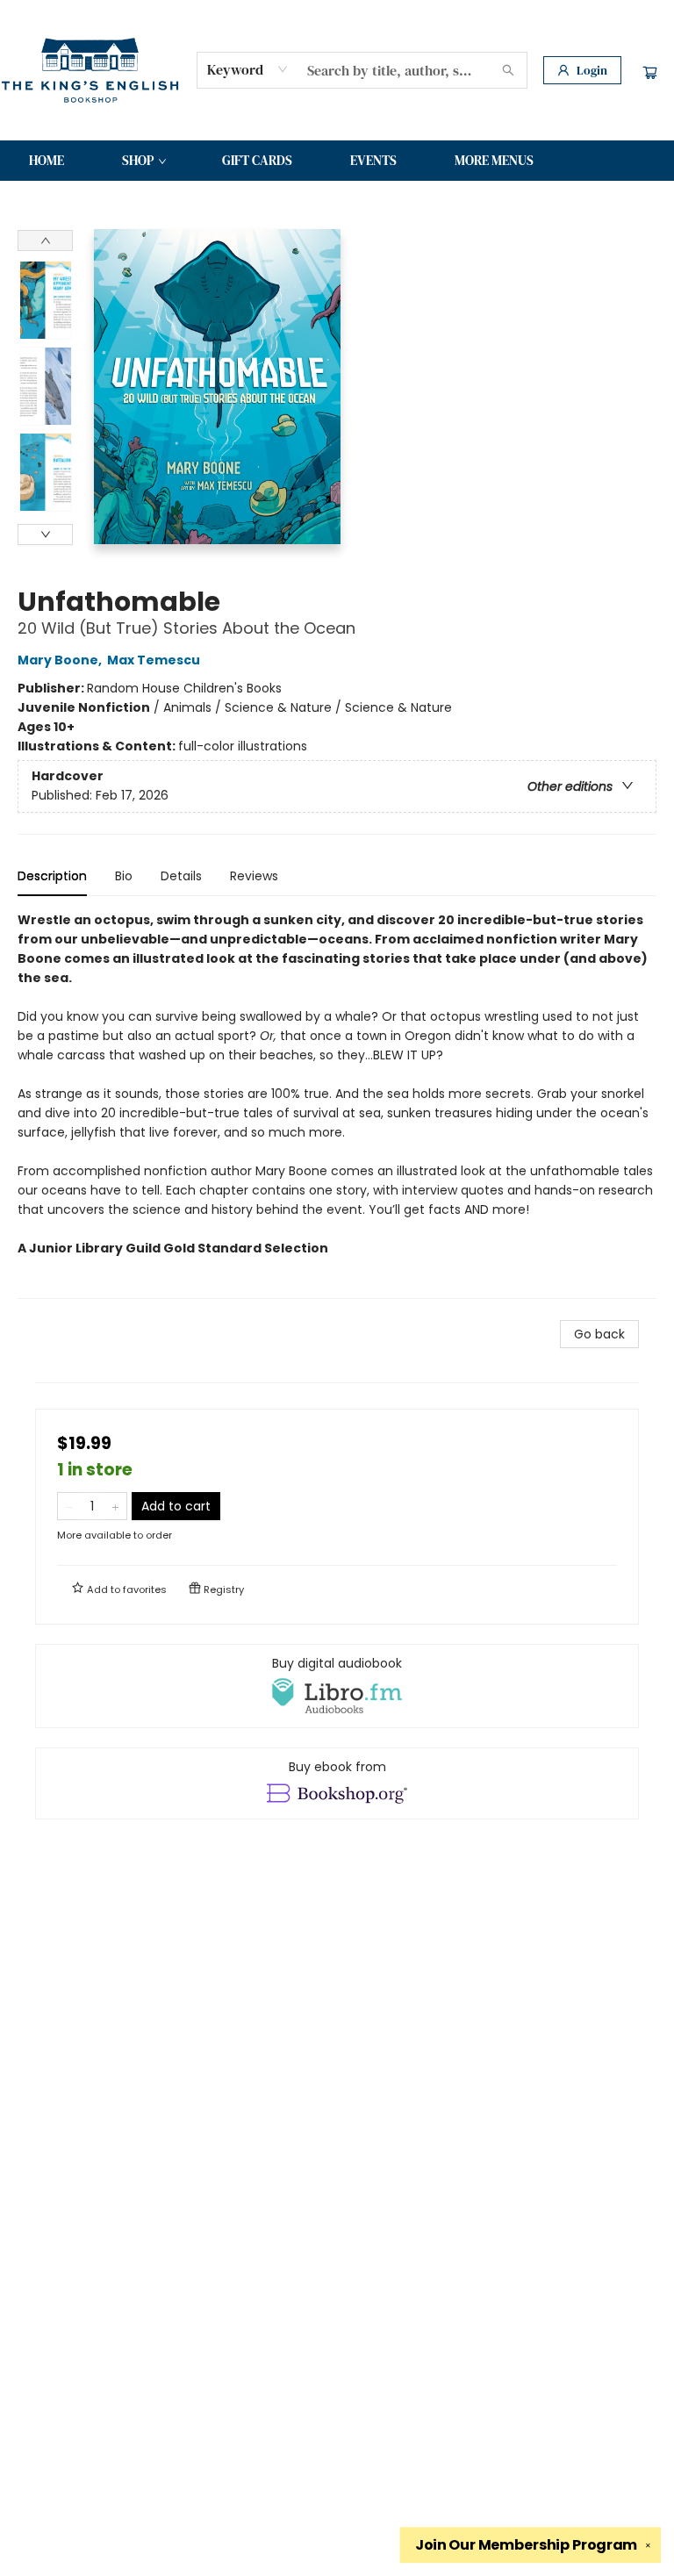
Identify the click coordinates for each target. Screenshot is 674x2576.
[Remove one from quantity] (69, 1506)
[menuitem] (47, 161)
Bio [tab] (124, 876)
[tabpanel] (337, 1105)
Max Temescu (154, 660)
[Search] (508, 70)
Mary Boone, (61, 660)
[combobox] (248, 69)
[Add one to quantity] (115, 1506)
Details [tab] (181, 876)
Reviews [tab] (254, 876)
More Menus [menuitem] (494, 160)
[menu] (337, 161)
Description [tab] (52, 876)
